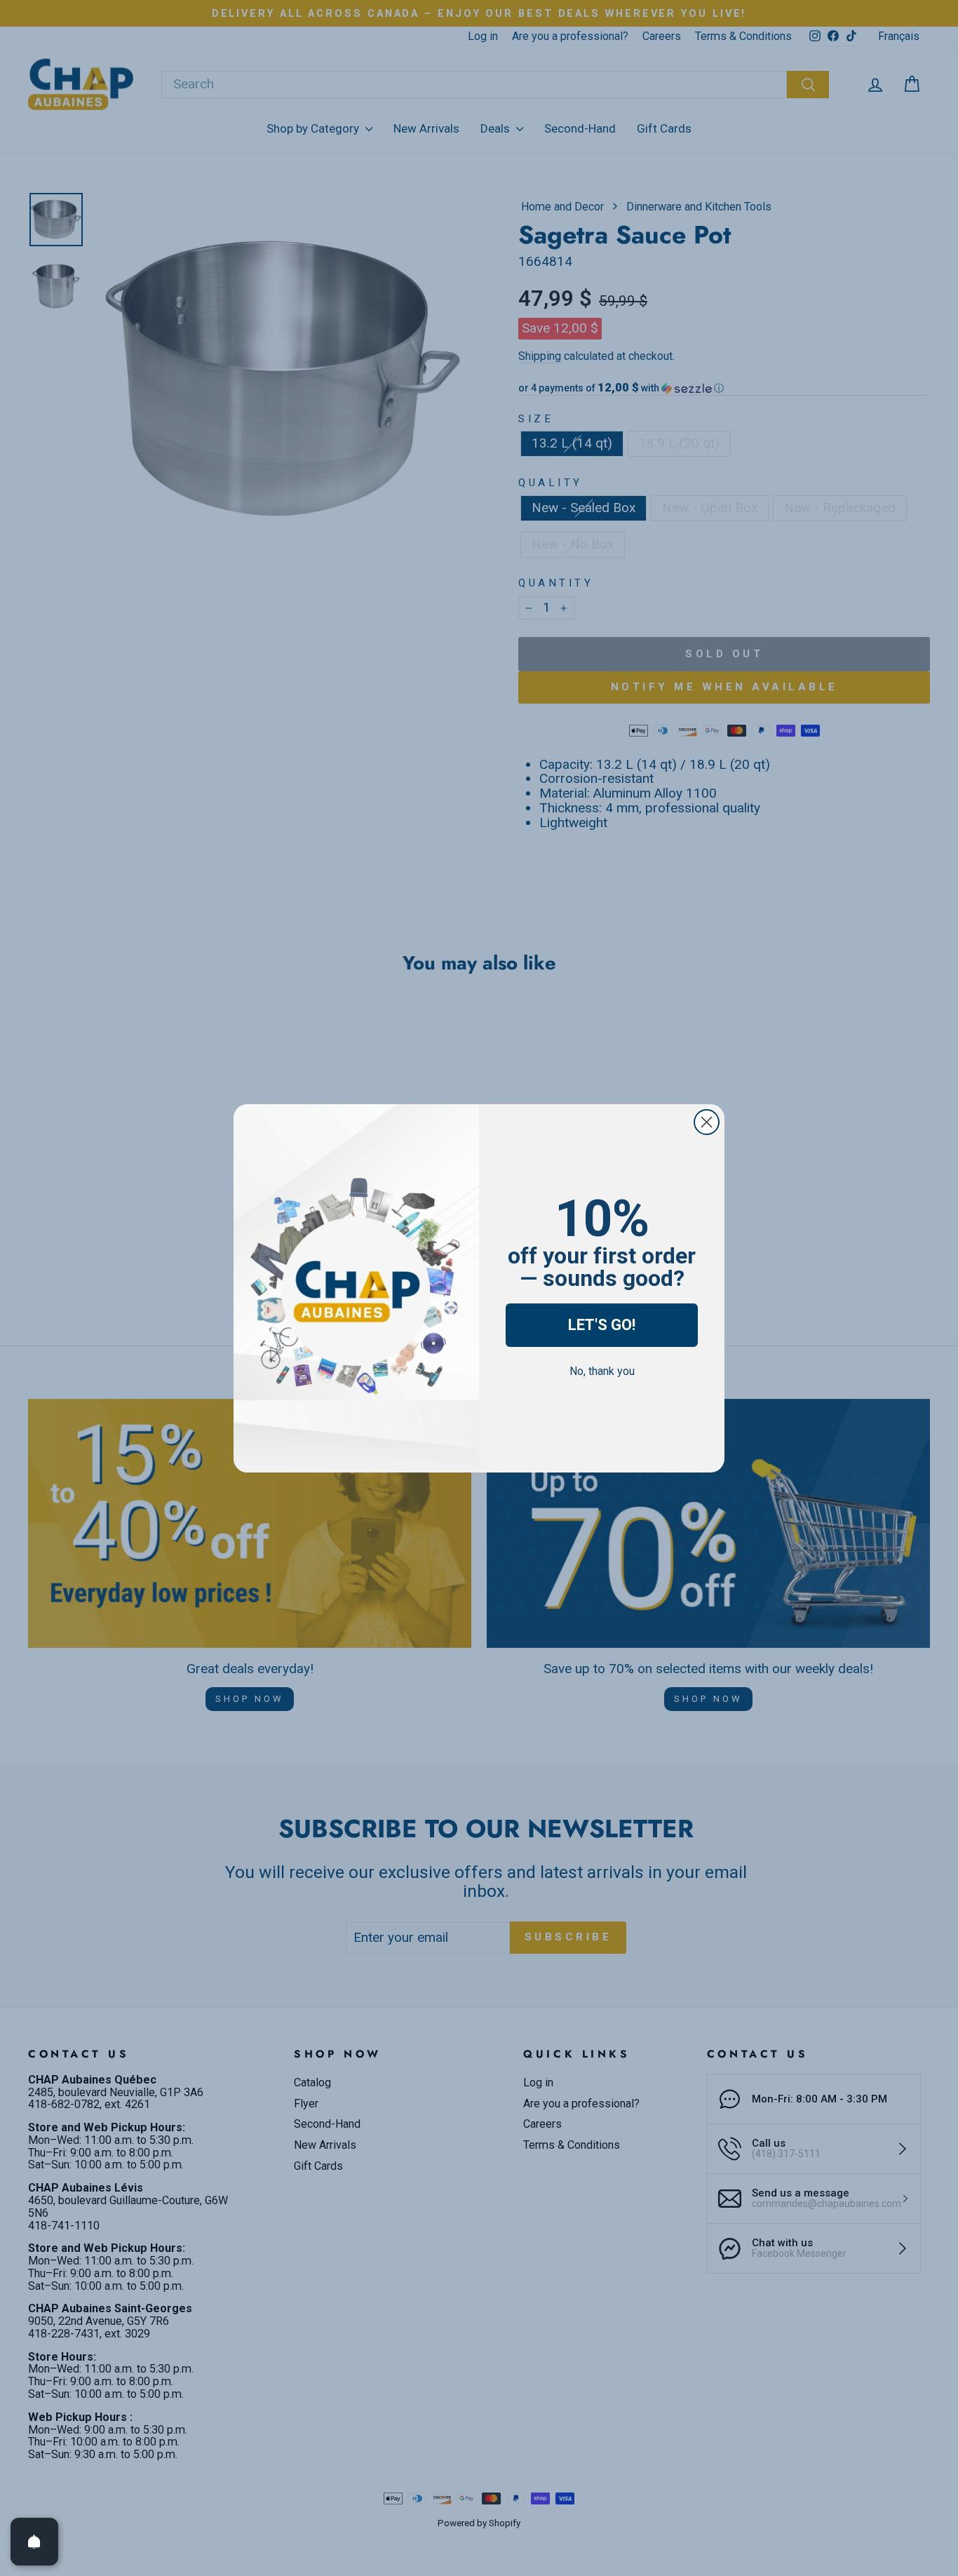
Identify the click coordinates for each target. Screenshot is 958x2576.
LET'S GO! (602, 1325)
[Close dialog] (707, 1122)
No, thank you (602, 1371)
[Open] (34, 2542)
